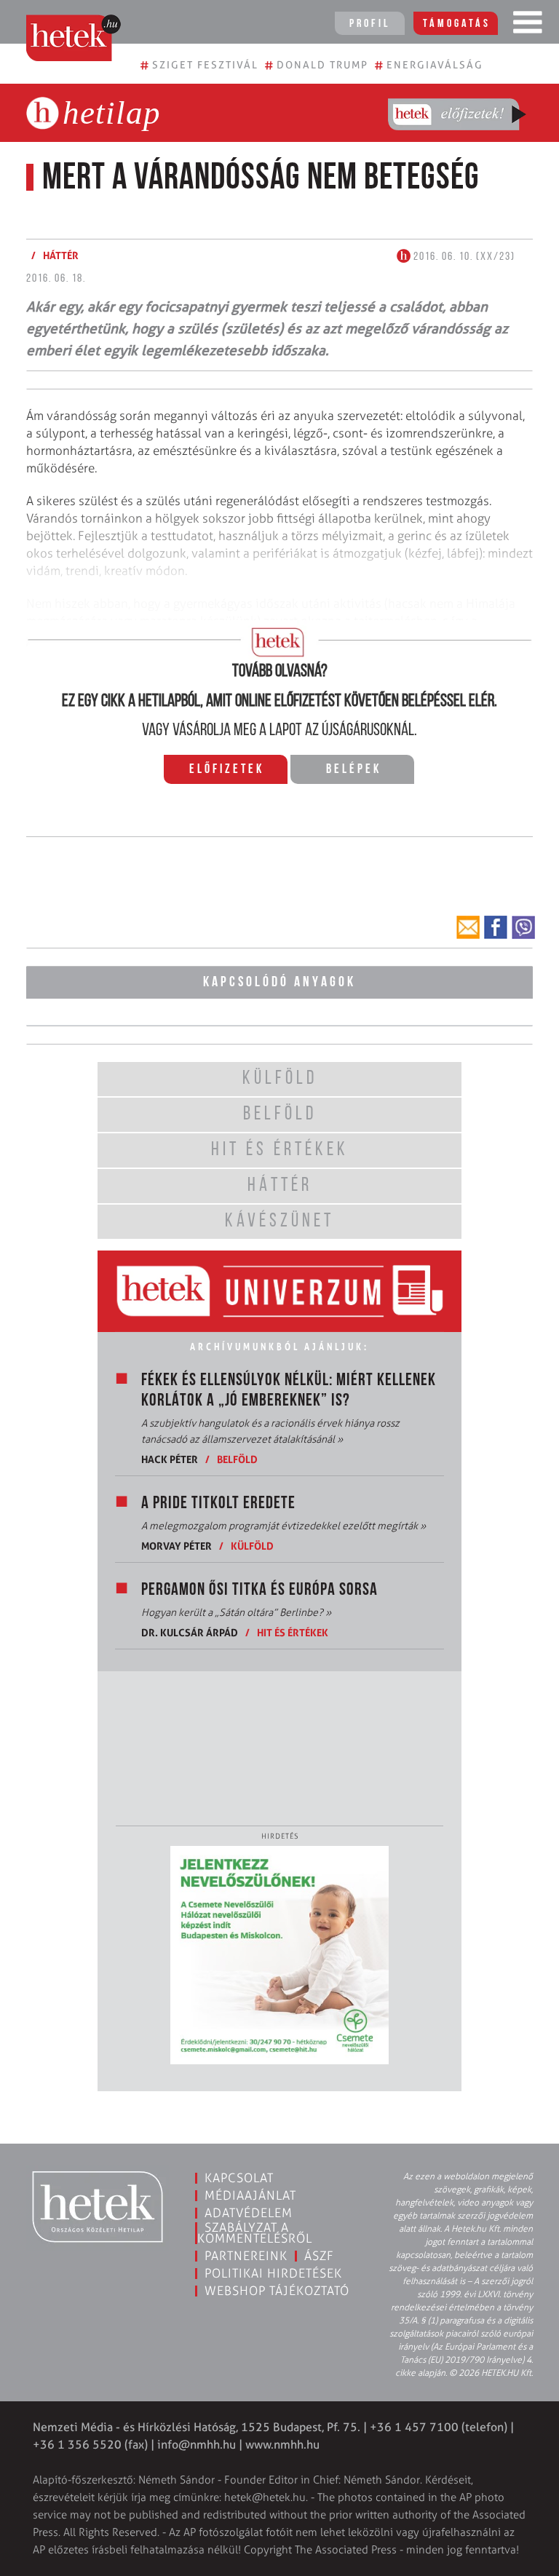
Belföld (237, 1459)
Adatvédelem (249, 2213)
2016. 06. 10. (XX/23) (463, 257)
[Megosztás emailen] (468, 927)
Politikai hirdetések (273, 2273)
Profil (370, 24)
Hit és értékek (293, 1632)
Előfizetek (227, 770)
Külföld (252, 1546)
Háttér (61, 255)
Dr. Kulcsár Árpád (190, 1632)
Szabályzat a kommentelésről (255, 2233)
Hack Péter (170, 1459)
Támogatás (457, 24)
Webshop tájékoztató (277, 2291)
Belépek (354, 770)
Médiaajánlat (250, 2195)
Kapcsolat (239, 2178)
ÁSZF (319, 2256)
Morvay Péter (177, 1546)
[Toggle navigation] (528, 25)
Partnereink (246, 2256)
